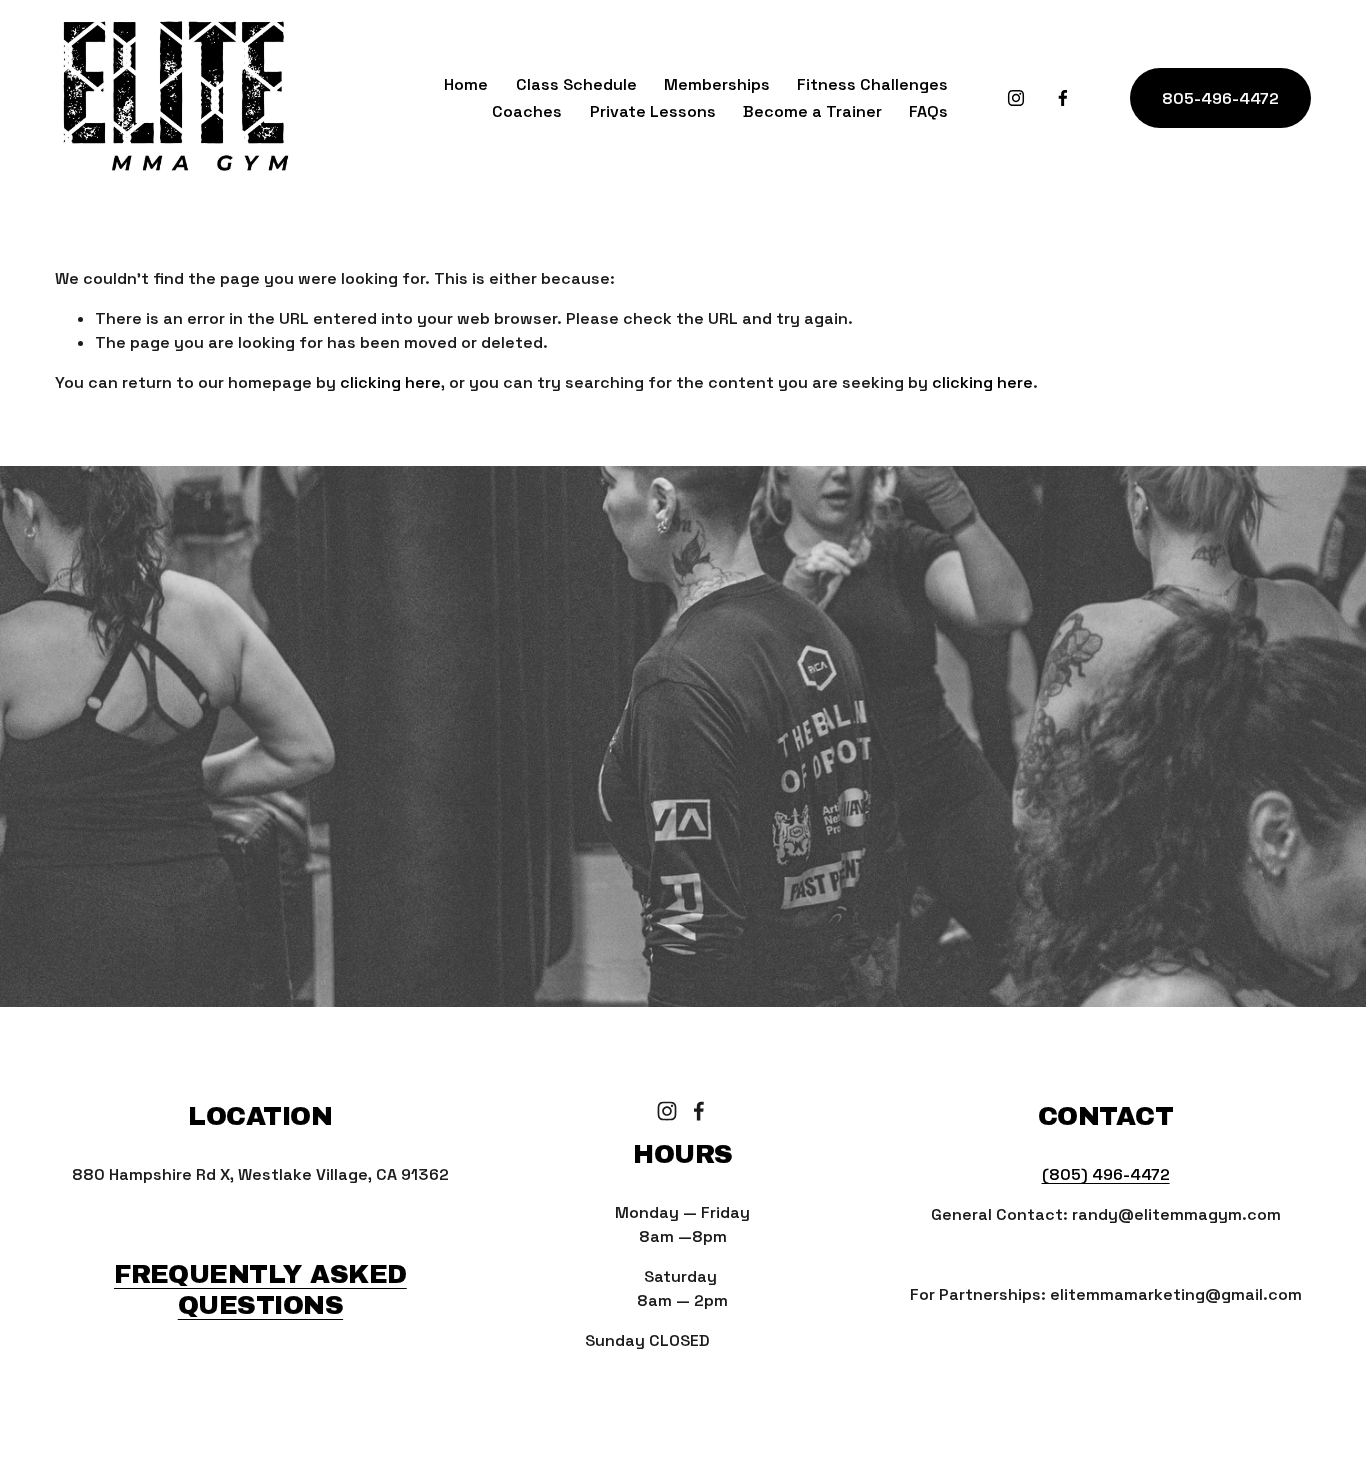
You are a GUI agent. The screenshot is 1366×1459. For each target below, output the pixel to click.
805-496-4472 (1220, 98)
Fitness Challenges (872, 84)
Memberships (717, 84)
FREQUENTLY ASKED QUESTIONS (260, 1289)
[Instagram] (1016, 98)
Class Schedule (576, 84)
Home (466, 84)
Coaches (527, 111)
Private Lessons (653, 111)
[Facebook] (1063, 98)
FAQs (928, 111)
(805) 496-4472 (1106, 1174)
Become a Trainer (812, 111)
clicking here (390, 382)
